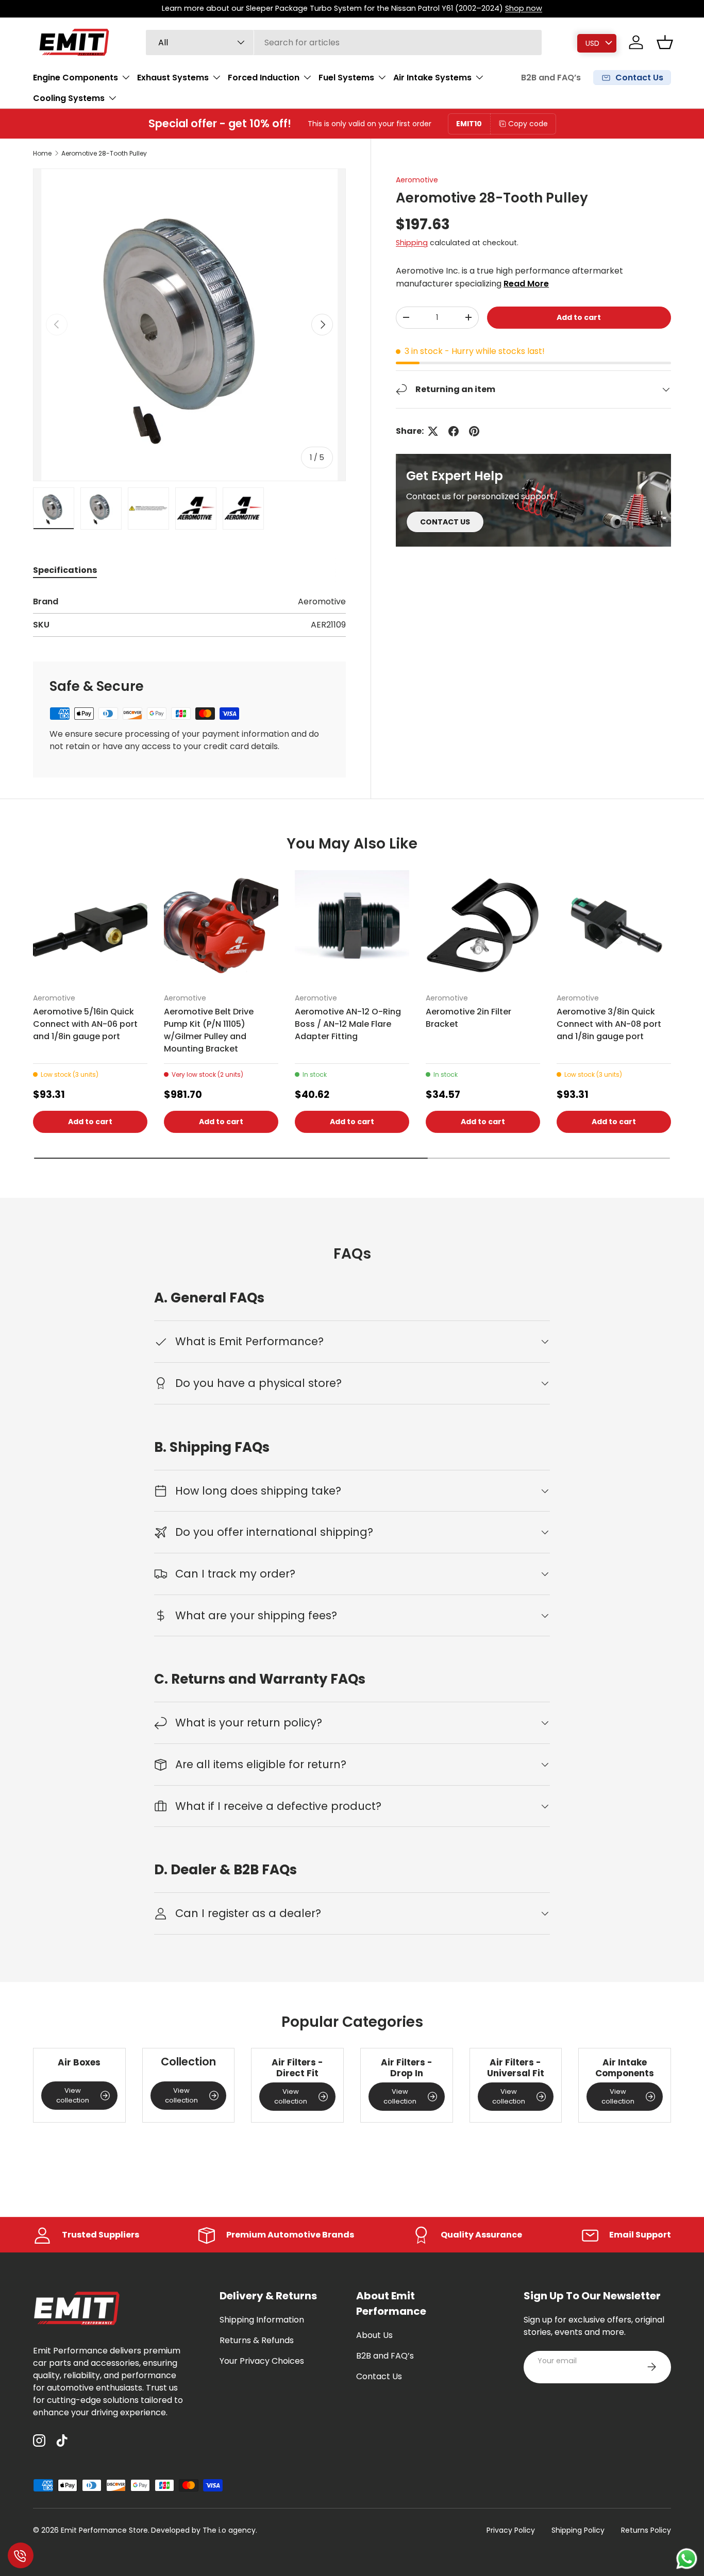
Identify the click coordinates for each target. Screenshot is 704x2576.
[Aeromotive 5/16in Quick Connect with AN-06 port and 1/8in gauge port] (90, 927)
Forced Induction (264, 77)
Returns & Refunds (257, 2340)
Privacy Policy (511, 2530)
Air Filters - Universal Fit (516, 2068)
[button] (665, 42)
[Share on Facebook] (454, 431)
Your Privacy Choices (262, 2361)
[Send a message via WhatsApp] (687, 2559)
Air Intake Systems (432, 77)
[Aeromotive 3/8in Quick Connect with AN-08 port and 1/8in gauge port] (614, 927)
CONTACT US (445, 521)
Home (42, 154)
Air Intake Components (625, 2068)
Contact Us (379, 2376)
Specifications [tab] (65, 570)
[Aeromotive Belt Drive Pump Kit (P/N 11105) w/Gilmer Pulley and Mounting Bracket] (221, 927)
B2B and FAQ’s (551, 78)
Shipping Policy (578, 2530)
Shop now (524, 8)
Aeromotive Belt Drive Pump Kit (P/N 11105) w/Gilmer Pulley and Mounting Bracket (209, 1030)
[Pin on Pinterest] (474, 431)
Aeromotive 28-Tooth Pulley (104, 154)
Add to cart (579, 317)
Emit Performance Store (104, 2530)
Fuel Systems (346, 77)
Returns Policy (646, 2530)
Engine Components (76, 77)
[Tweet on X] (433, 431)
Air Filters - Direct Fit (297, 2068)
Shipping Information (262, 2320)
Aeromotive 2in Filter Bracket (468, 1018)
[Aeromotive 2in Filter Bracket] (483, 927)
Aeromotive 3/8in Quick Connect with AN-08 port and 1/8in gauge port (609, 1024)
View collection (73, 2096)
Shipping (412, 242)
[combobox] (344, 43)
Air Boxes (79, 2062)
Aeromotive (417, 180)
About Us (374, 2335)
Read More (526, 283)
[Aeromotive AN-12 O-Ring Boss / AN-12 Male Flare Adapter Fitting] (352, 927)
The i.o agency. (230, 2530)
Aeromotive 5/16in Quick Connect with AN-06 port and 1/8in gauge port (85, 1024)
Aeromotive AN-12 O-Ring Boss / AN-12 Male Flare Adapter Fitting (348, 1024)
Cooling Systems (69, 98)
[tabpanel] (189, 616)
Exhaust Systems (173, 77)
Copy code (528, 124)
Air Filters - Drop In (407, 2068)
